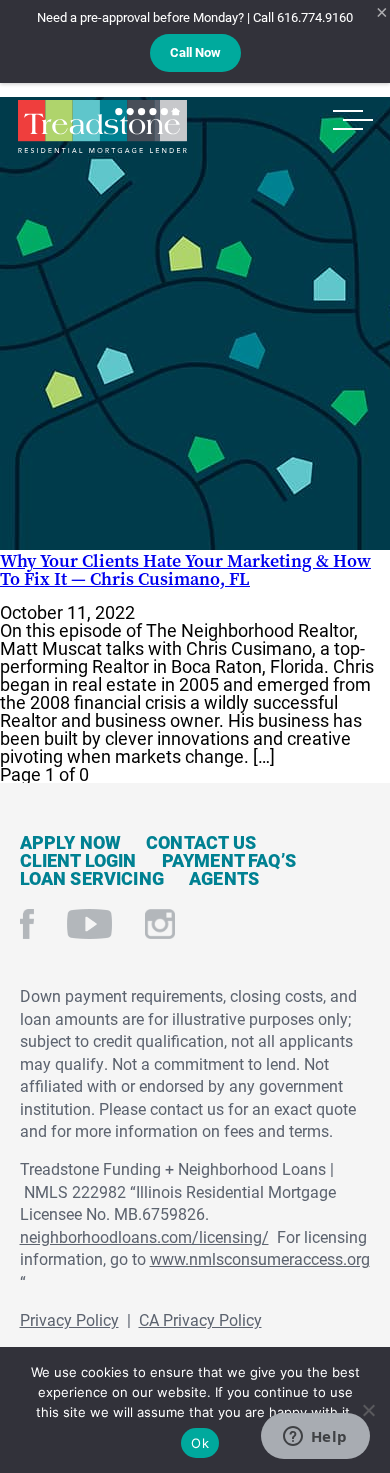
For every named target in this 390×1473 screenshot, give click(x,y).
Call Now (195, 52)
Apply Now (71, 842)
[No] (367, 1407)
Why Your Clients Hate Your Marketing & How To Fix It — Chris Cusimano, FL (185, 569)
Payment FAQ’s (229, 860)
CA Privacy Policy (200, 1319)
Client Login (78, 860)
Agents (224, 878)
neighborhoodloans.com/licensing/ (144, 1236)
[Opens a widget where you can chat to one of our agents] (315, 1438)
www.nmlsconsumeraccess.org (260, 1258)
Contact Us (201, 842)
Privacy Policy (69, 1319)
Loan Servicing (92, 878)
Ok (200, 1443)
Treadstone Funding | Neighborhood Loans (102, 126)
